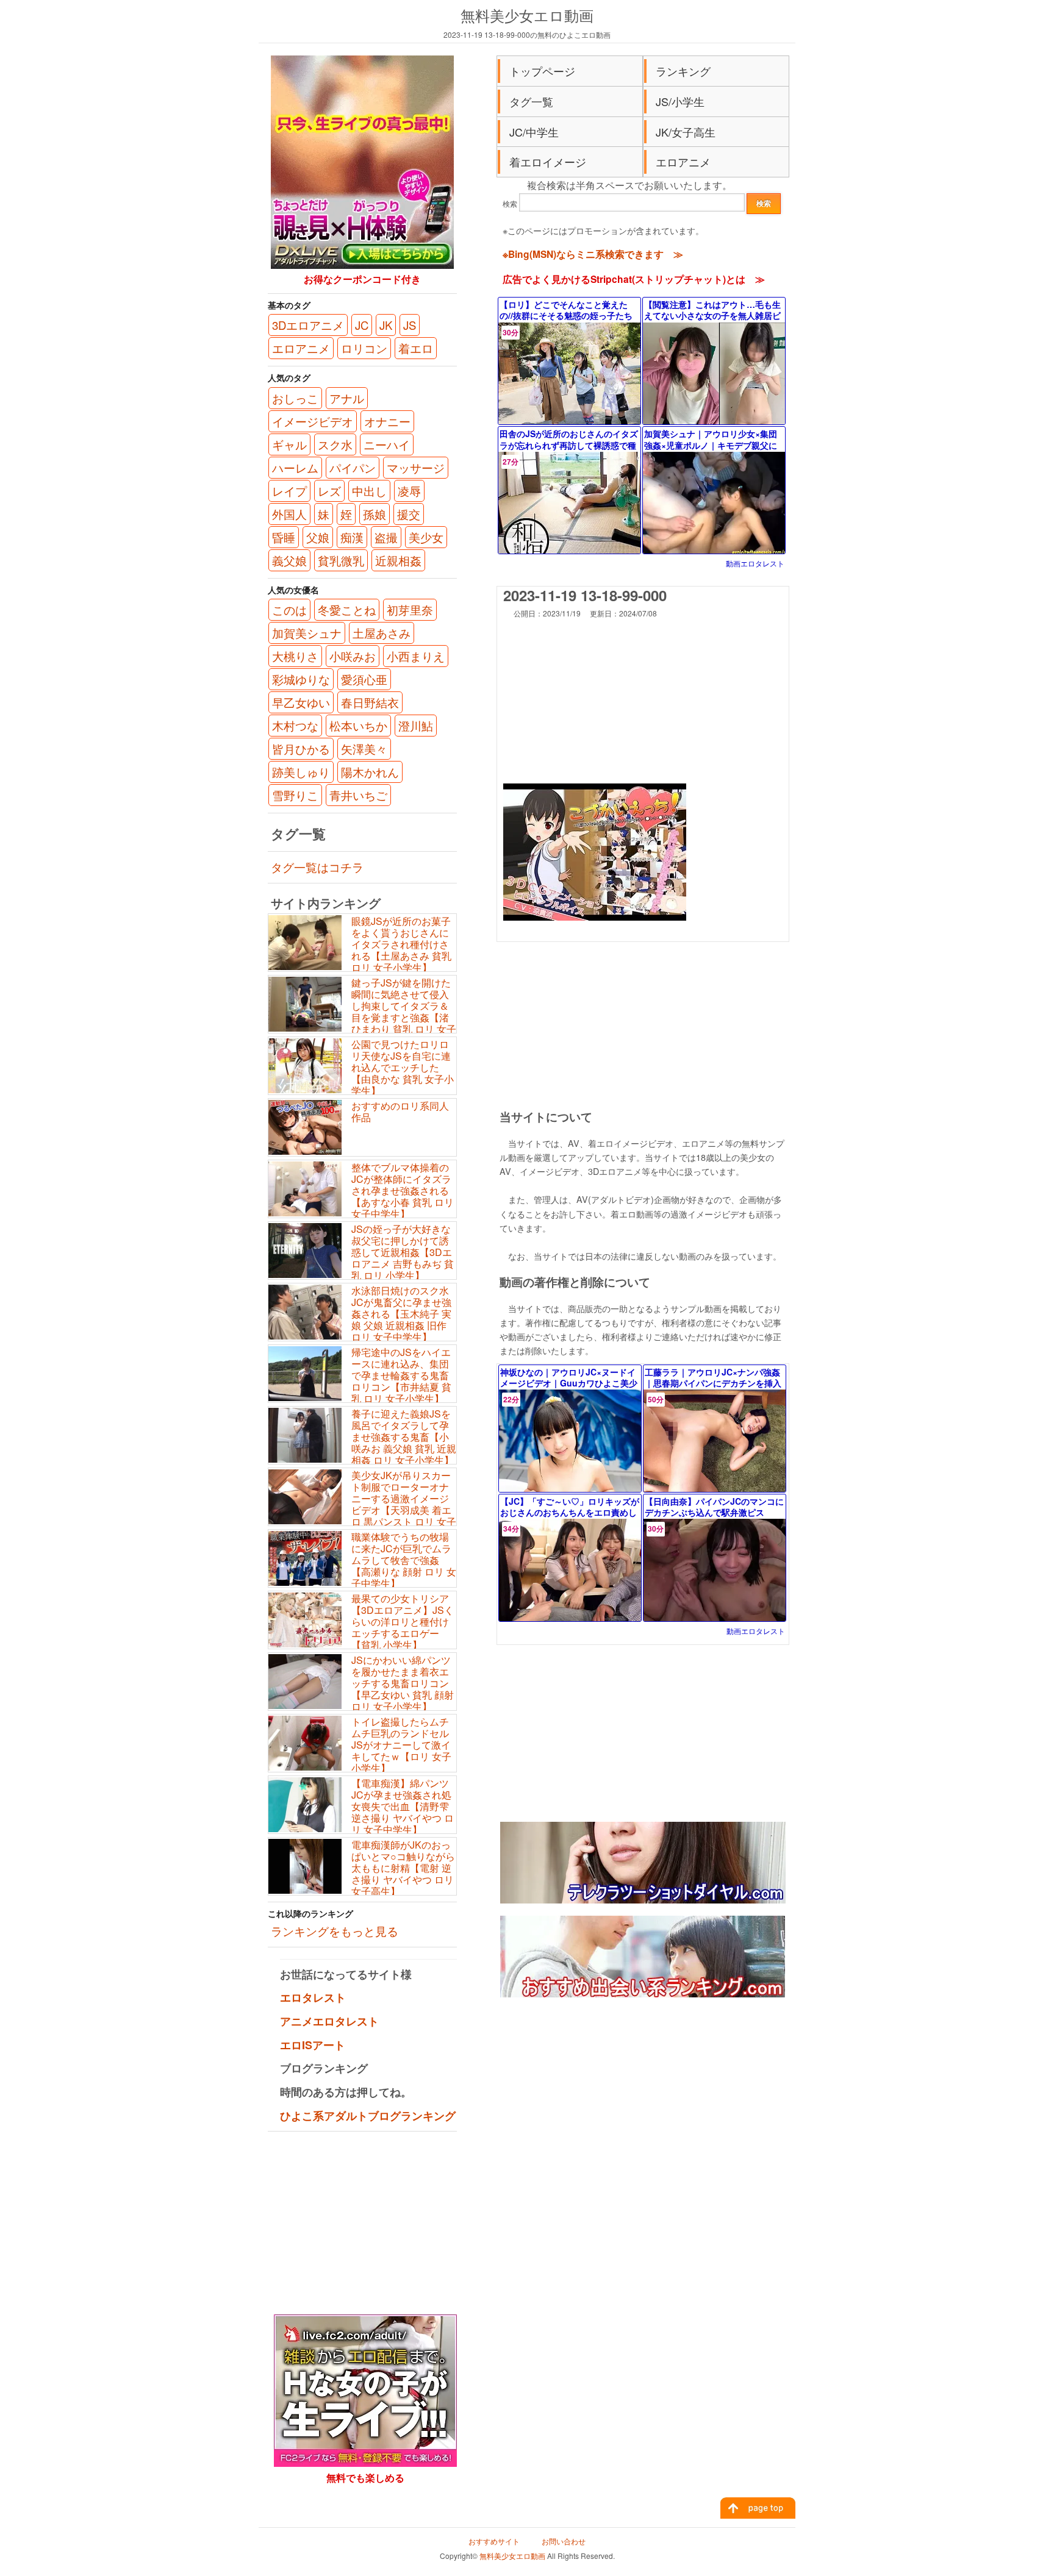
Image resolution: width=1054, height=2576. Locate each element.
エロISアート (313, 2045)
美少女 (426, 537)
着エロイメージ (548, 162)
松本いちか (358, 726)
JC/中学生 (534, 132)
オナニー (387, 421)
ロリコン (364, 348)
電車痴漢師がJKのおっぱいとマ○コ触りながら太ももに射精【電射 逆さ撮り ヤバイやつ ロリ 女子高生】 (403, 1868)
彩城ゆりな (301, 679)
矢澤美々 (364, 749)
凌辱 (409, 491)
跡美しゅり (301, 772)
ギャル (289, 444)
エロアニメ (683, 162)
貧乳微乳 (341, 560)
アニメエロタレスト (329, 2021)
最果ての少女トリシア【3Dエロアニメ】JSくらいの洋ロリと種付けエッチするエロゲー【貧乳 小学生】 (403, 1622)
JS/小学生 (680, 101)
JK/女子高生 (686, 132)
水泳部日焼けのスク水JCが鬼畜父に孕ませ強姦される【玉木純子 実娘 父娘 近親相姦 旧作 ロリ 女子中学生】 (401, 1314)
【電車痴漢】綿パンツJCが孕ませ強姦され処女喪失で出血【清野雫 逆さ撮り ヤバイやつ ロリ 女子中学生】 (403, 1807)
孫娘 (375, 514)
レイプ (289, 491)
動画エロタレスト (755, 563)
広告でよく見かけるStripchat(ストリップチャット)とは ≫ (634, 279)
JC (362, 325)
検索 (510, 203)
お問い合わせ (564, 2541)
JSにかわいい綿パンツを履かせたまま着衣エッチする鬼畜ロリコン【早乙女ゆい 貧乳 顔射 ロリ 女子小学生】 (403, 1683)
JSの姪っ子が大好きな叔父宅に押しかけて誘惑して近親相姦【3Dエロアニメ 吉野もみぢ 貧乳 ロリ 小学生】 (403, 1252)
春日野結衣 (370, 702)
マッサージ (416, 468)
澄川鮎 (416, 726)
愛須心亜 (364, 679)
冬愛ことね (347, 610)
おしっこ (295, 398)
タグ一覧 (531, 101)
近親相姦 (398, 560)
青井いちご (358, 795)
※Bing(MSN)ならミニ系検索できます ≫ (593, 254)
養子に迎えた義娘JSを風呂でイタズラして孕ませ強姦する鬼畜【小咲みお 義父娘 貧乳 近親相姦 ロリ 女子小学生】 (404, 1437)
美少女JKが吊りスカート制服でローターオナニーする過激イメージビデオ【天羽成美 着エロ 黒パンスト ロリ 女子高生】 (362, 1504)
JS (410, 325)
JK (386, 325)
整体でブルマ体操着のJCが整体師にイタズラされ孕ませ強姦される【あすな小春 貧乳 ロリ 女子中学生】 (403, 1191)
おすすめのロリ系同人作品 (400, 1111)
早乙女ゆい (301, 702)
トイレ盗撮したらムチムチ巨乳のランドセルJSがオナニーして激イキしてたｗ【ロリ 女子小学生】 (401, 1745)
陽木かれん (370, 772)
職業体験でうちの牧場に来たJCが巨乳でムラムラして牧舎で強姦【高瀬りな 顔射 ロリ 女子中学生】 (404, 1560)
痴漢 (352, 537)
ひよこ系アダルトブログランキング (368, 2116)
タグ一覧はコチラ (317, 867)
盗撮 (386, 537)
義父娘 (289, 560)
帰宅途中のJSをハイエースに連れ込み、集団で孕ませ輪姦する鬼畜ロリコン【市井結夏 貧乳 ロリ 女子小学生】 (401, 1375)
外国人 (289, 514)
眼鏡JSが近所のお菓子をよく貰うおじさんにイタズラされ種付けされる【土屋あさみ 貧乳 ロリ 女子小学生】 (401, 944)
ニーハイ (387, 444)
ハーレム (295, 468)
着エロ (416, 348)
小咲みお (353, 656)
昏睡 (284, 537)
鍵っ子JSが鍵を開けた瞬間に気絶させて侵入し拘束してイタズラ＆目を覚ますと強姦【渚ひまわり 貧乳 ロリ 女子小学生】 (362, 1012)
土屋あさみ (382, 633)
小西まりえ (416, 656)
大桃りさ (295, 656)
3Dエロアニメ (308, 325)
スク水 (335, 444)
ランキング (683, 71)
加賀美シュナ (307, 633)
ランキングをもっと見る (335, 1931)
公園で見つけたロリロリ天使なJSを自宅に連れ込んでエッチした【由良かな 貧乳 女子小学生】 (403, 1068)
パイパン (353, 468)
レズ (329, 491)
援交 (409, 514)
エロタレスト (313, 1997)
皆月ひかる (301, 749)
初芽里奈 (410, 610)
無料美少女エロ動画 (527, 15)
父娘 (318, 537)
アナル (347, 398)
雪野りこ (295, 795)
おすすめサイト (494, 2541)
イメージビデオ (313, 421)
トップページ (542, 71)
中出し (369, 491)
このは (289, 610)
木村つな (295, 726)
